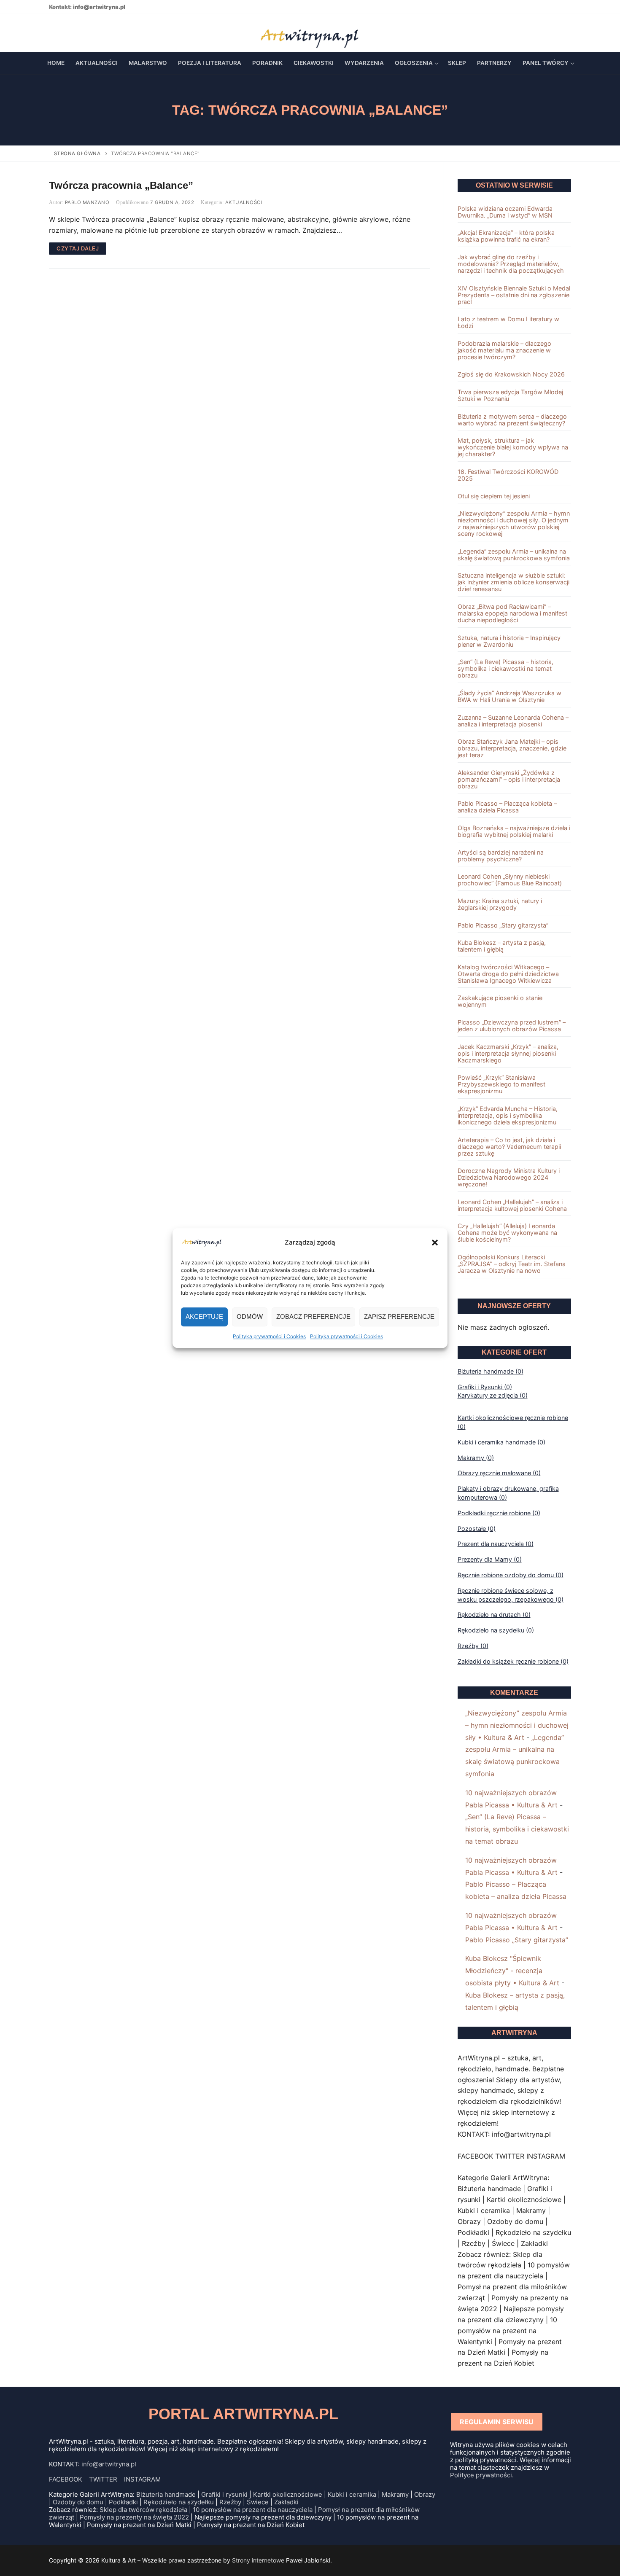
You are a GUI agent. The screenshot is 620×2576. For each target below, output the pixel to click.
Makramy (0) (476, 1458)
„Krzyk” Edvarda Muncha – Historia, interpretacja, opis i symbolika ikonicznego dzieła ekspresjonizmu (508, 1116)
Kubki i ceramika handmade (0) (501, 1442)
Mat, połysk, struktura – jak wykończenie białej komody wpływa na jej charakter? (513, 447)
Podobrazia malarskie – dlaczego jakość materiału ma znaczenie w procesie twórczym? (504, 350)
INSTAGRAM (142, 2479)
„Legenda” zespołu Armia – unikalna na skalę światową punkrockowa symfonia (514, 555)
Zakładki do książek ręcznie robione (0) (513, 1661)
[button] (435, 1242)
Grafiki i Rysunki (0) (485, 1387)
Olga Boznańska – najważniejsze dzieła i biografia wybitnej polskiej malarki (514, 831)
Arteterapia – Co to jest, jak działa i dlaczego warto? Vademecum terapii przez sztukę (509, 1147)
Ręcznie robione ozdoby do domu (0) (511, 1575)
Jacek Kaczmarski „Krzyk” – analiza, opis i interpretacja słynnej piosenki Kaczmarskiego (508, 1054)
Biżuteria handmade (166, 2494)
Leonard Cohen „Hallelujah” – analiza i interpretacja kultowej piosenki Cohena (512, 1205)
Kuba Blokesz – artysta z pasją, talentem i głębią (502, 946)
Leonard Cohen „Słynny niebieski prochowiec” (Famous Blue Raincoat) (510, 880)
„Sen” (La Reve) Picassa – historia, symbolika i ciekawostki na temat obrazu (505, 669)
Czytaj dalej (78, 248)
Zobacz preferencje (313, 1316)
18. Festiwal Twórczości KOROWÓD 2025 (508, 475)
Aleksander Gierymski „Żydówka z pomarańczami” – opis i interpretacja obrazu (509, 780)
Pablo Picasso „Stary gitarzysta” (503, 925)
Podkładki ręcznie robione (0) (499, 1513)
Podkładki (123, 2502)
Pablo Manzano (86, 202)
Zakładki (286, 2502)
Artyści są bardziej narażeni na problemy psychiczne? (501, 856)
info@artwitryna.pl (99, 7)
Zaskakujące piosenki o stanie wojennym (500, 1001)
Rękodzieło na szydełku (179, 2502)
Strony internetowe (258, 2560)
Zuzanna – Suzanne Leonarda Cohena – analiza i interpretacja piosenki (513, 721)
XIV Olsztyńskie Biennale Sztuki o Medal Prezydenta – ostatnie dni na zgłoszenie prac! (514, 295)
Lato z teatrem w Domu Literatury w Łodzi (508, 323)
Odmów (250, 1316)
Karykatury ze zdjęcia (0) (493, 1395)
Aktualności (243, 202)
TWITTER (103, 2479)
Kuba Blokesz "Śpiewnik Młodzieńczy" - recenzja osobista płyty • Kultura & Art (512, 1971)
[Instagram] (80, 33)
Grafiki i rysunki (224, 2494)
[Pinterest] (94, 33)
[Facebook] (54, 33)
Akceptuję (204, 1316)
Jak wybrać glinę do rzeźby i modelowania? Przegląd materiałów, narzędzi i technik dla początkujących (511, 264)
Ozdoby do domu (78, 2502)
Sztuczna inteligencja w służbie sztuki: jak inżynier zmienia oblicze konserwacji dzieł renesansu (514, 582)
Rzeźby (230, 2502)
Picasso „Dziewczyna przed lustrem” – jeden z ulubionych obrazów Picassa (512, 1026)
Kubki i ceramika (352, 2494)
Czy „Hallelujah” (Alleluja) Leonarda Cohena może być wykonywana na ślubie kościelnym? (507, 1233)
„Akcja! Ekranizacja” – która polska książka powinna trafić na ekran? (506, 236)
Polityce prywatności (481, 2475)
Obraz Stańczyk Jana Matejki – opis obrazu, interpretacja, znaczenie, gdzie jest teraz (512, 748)
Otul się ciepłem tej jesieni (494, 496)
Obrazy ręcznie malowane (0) (499, 1473)
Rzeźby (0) (473, 1646)
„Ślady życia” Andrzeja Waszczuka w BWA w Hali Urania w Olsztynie (509, 696)
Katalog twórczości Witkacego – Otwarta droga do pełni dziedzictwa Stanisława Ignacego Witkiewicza (508, 974)
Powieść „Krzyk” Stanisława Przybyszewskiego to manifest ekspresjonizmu (501, 1084)
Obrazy (425, 2494)
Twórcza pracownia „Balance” (121, 185)
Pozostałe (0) (477, 1529)
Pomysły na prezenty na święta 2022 (134, 2517)
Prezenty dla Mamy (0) (490, 1559)
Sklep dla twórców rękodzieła (143, 2510)
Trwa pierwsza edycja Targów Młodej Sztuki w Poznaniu (510, 395)
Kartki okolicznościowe (288, 2494)
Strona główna (77, 153)
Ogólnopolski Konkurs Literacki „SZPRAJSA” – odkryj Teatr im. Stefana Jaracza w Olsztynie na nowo (512, 1264)
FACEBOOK (66, 2479)
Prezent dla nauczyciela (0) (496, 1544)
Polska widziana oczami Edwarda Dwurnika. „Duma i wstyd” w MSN (505, 212)
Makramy (395, 2494)
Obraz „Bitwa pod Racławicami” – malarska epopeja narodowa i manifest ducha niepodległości (512, 613)
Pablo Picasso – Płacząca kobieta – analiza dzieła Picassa (507, 807)
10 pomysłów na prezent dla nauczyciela (253, 2510)
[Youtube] (67, 33)
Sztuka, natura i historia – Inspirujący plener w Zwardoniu (509, 641)
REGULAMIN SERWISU (497, 2422)
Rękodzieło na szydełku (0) (496, 1630)
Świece (258, 2502)
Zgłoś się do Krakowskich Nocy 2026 (511, 374)
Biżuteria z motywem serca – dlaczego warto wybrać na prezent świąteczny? (512, 420)
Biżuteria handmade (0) (491, 1371)
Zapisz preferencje (399, 1316)
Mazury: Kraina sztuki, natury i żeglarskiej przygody (500, 904)
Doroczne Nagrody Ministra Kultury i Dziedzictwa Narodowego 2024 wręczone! (509, 1178)
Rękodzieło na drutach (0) (494, 1615)
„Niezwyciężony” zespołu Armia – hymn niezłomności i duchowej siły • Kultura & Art (517, 1725)
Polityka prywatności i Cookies (269, 1336)
